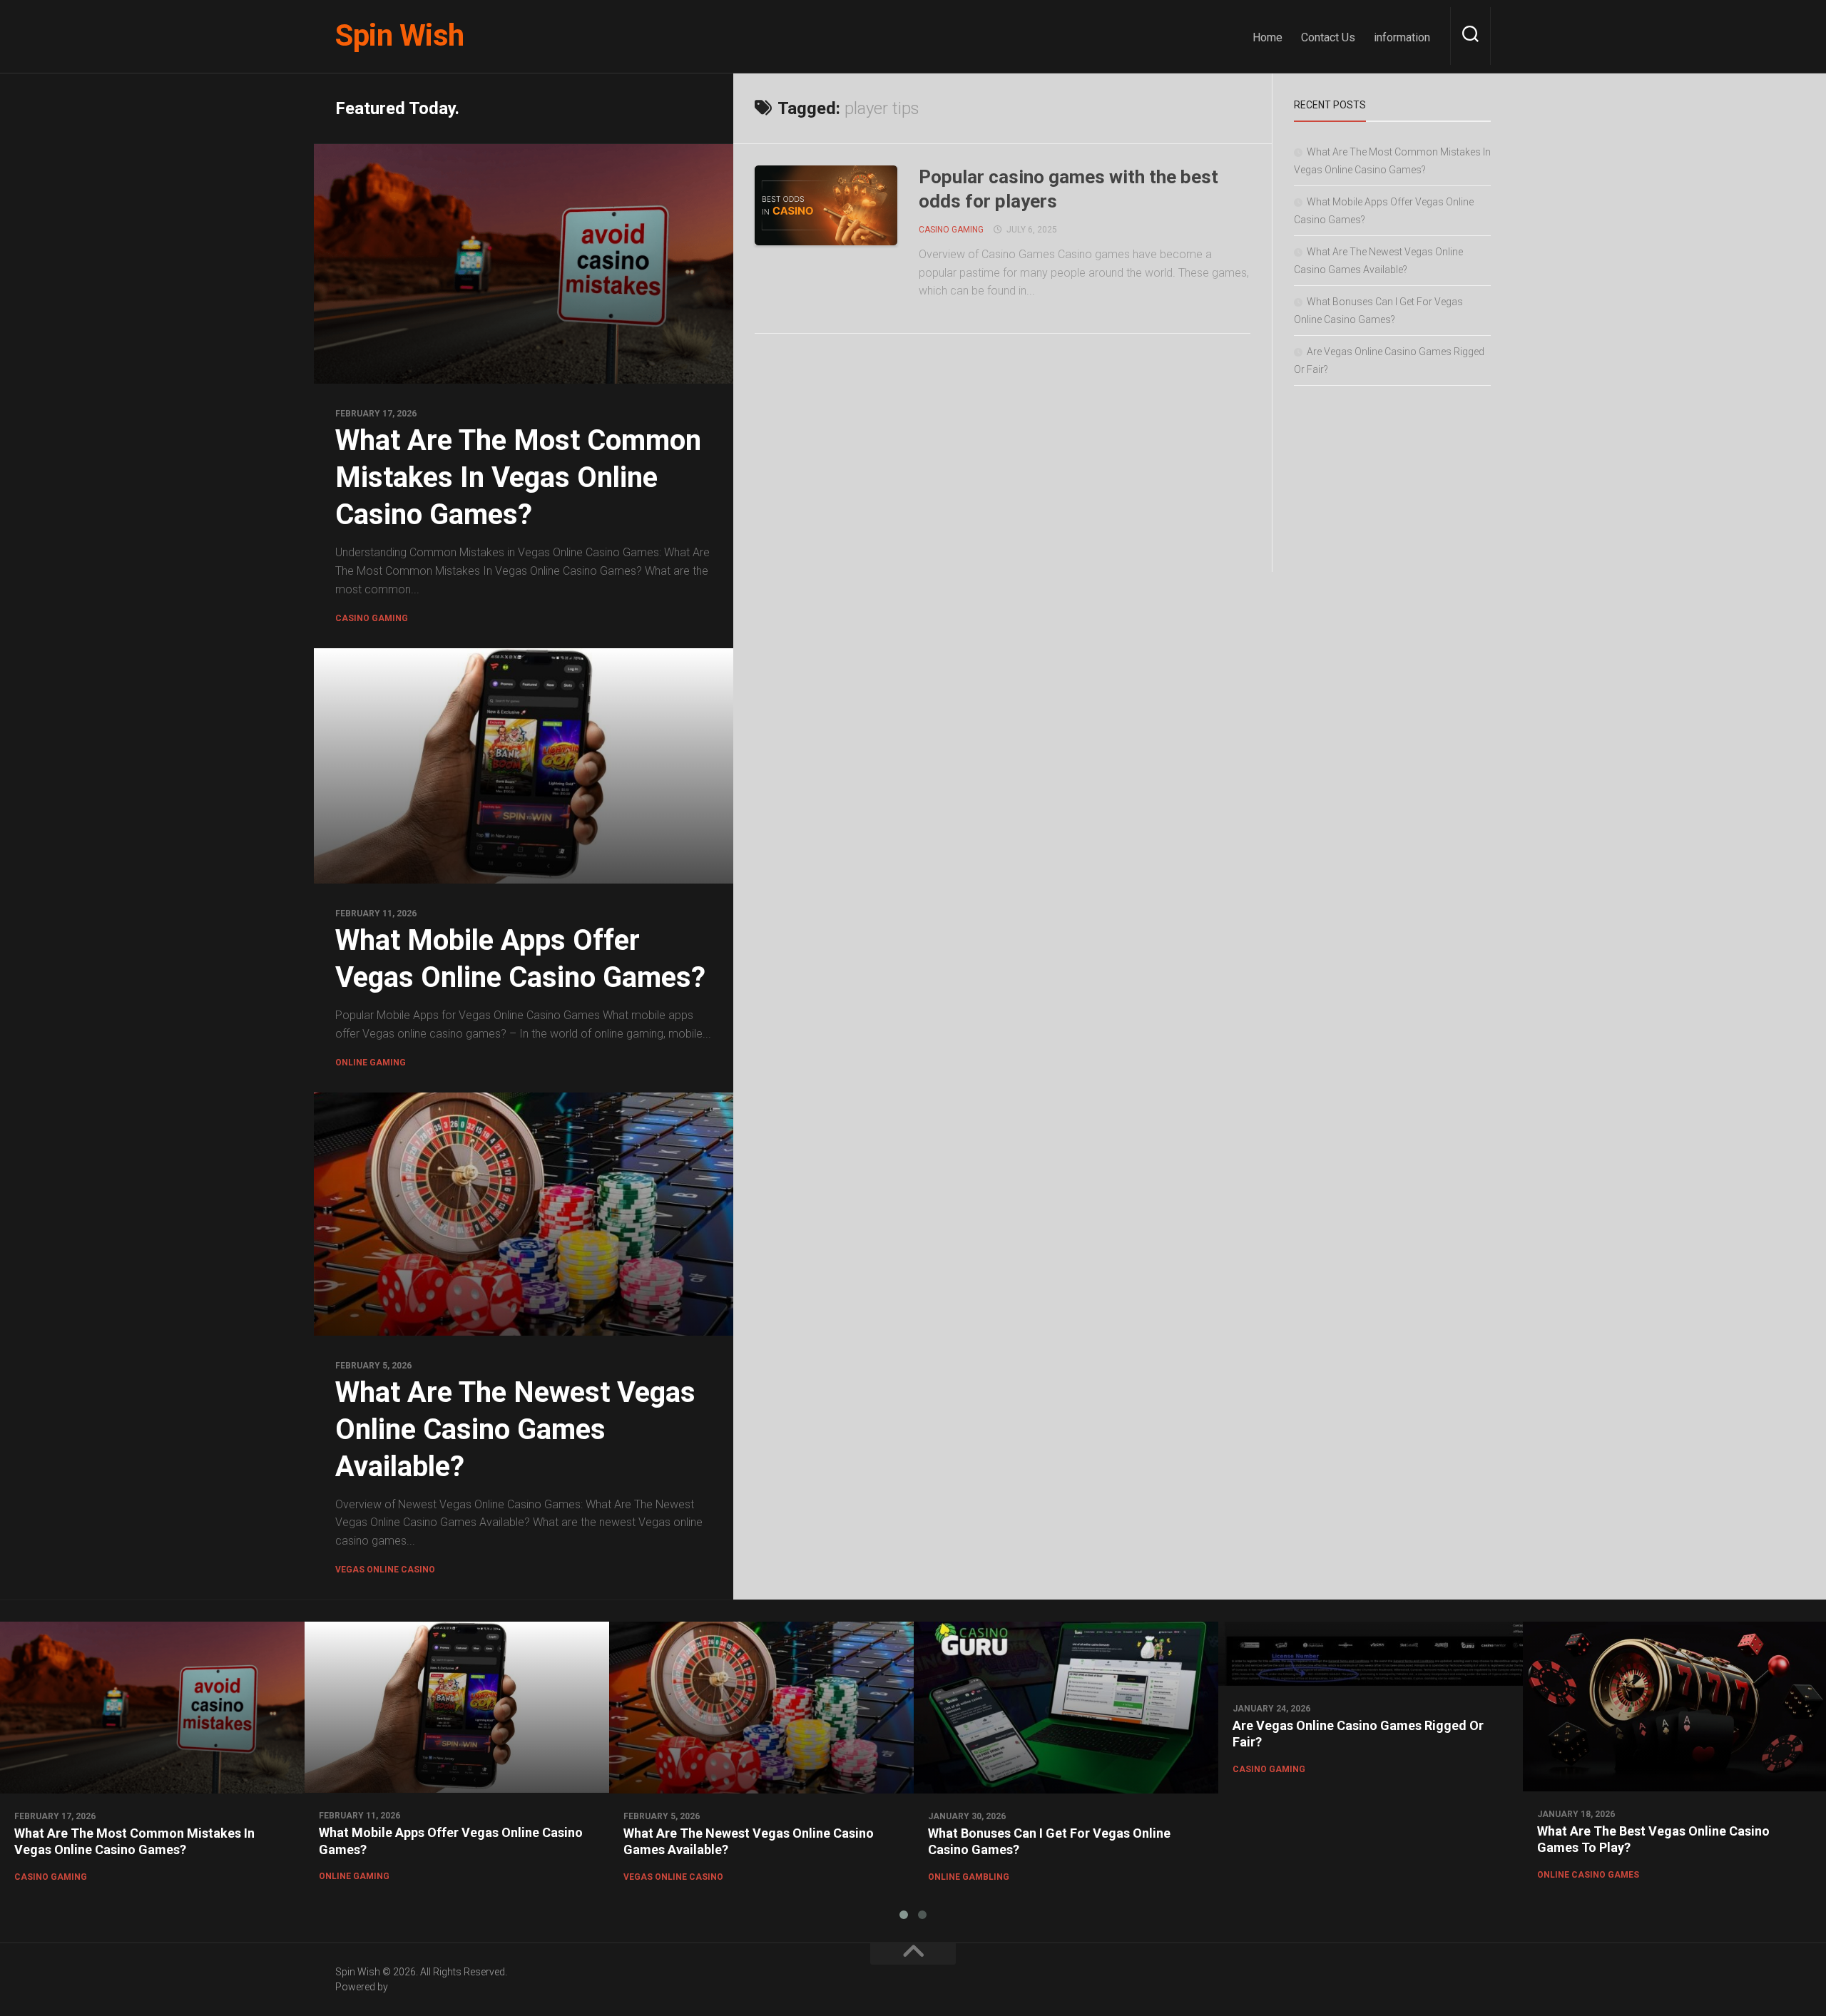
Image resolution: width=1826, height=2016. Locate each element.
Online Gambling (969, 1877)
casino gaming (372, 618)
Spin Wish (400, 35)
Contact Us (1328, 37)
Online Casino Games (1588, 1875)
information (1402, 37)
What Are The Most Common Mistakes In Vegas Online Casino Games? (518, 477)
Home (1268, 37)
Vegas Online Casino (385, 1570)
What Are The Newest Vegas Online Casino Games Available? (515, 1429)
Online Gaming (371, 1063)
